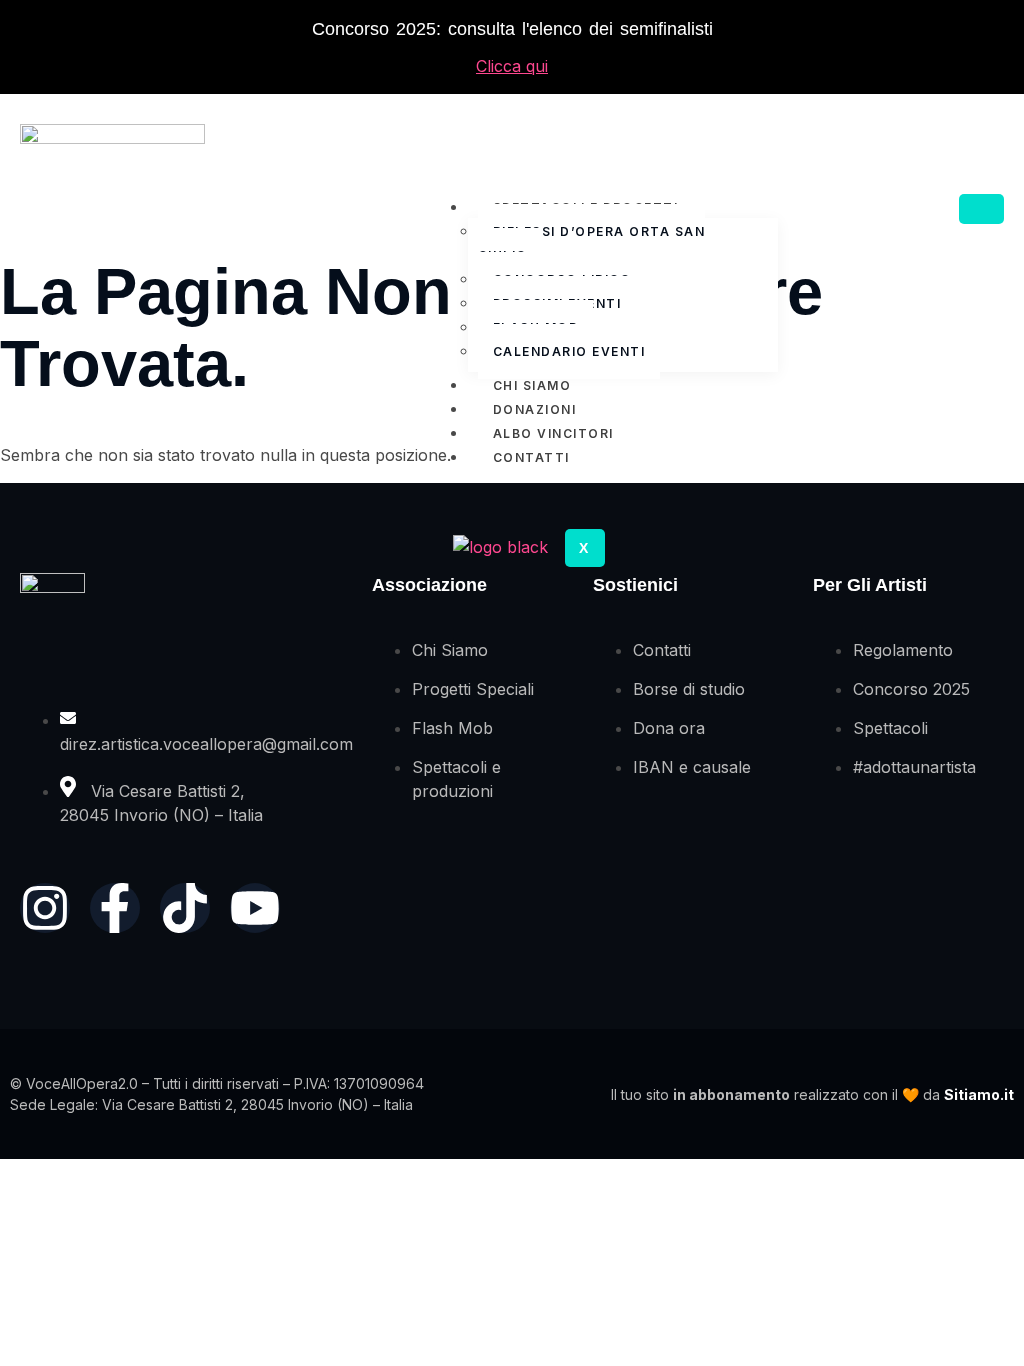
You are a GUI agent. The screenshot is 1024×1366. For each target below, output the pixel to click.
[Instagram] (45, 908)
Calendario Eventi (569, 351)
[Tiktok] (185, 908)
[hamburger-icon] (981, 209)
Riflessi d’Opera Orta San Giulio (592, 243)
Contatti (531, 457)
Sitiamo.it (979, 1094)
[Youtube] (255, 908)
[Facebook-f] (115, 908)
